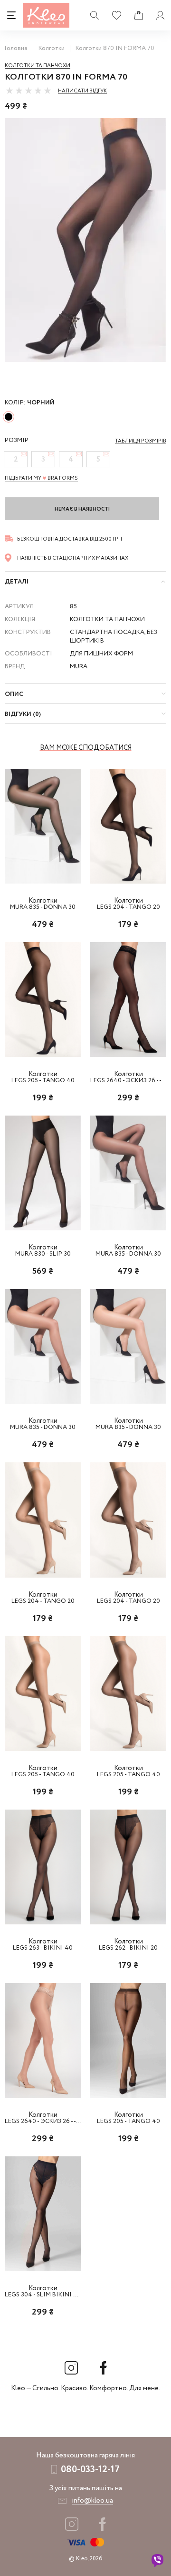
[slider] (28, 91)
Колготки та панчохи (38, 66)
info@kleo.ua (92, 2501)
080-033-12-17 (90, 2470)
